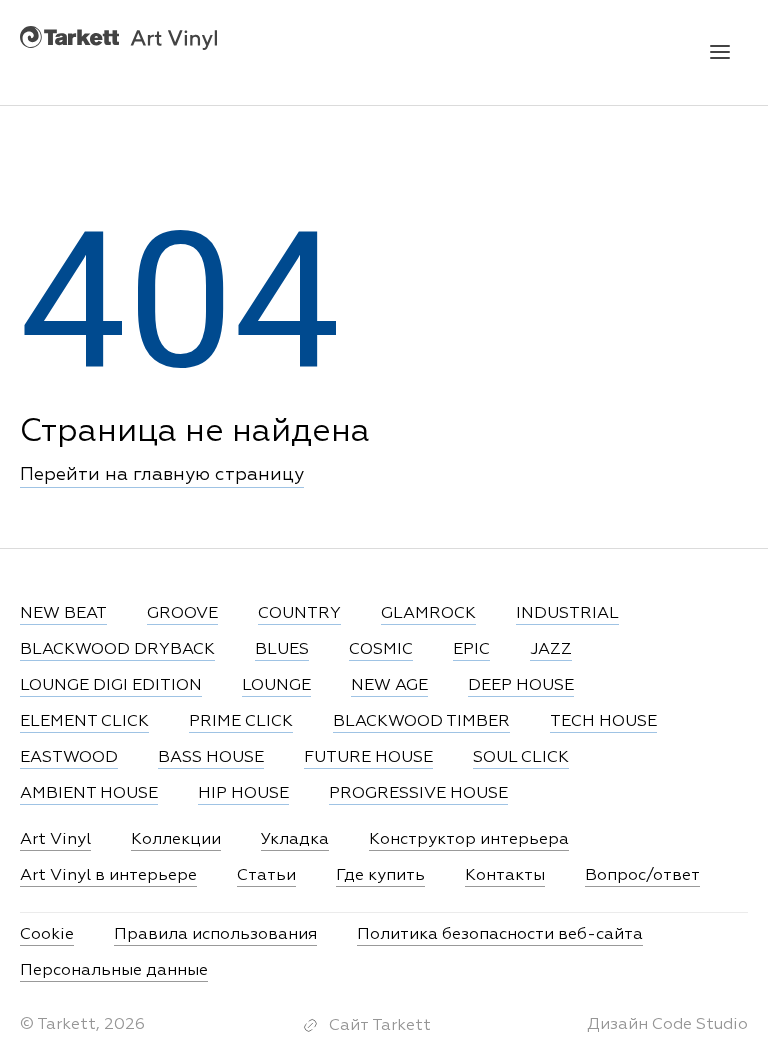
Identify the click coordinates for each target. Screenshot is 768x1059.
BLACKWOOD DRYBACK (117, 650)
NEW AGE (389, 686)
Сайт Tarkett (380, 1026)
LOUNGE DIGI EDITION (111, 686)
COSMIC (381, 650)
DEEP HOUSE (521, 686)
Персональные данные (114, 971)
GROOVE (182, 614)
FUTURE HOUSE (368, 758)
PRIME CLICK (241, 722)
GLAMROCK (428, 614)
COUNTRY (299, 614)
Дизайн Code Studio (667, 1025)
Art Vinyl (118, 37)
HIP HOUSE (243, 794)
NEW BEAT (63, 614)
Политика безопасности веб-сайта (500, 935)
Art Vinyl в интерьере (108, 876)
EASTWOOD (69, 758)
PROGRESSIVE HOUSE (418, 794)
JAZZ (551, 650)
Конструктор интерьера (469, 840)
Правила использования (215, 935)
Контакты (505, 876)
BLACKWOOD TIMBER (421, 722)
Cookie (47, 935)
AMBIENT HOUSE (89, 794)
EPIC (471, 650)
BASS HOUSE (211, 758)
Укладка (295, 840)
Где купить (380, 876)
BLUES (282, 650)
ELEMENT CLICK (84, 722)
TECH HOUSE (603, 722)
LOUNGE (276, 686)
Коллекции (176, 840)
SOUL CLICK (521, 758)
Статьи (266, 876)
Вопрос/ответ (642, 876)
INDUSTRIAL (567, 614)
